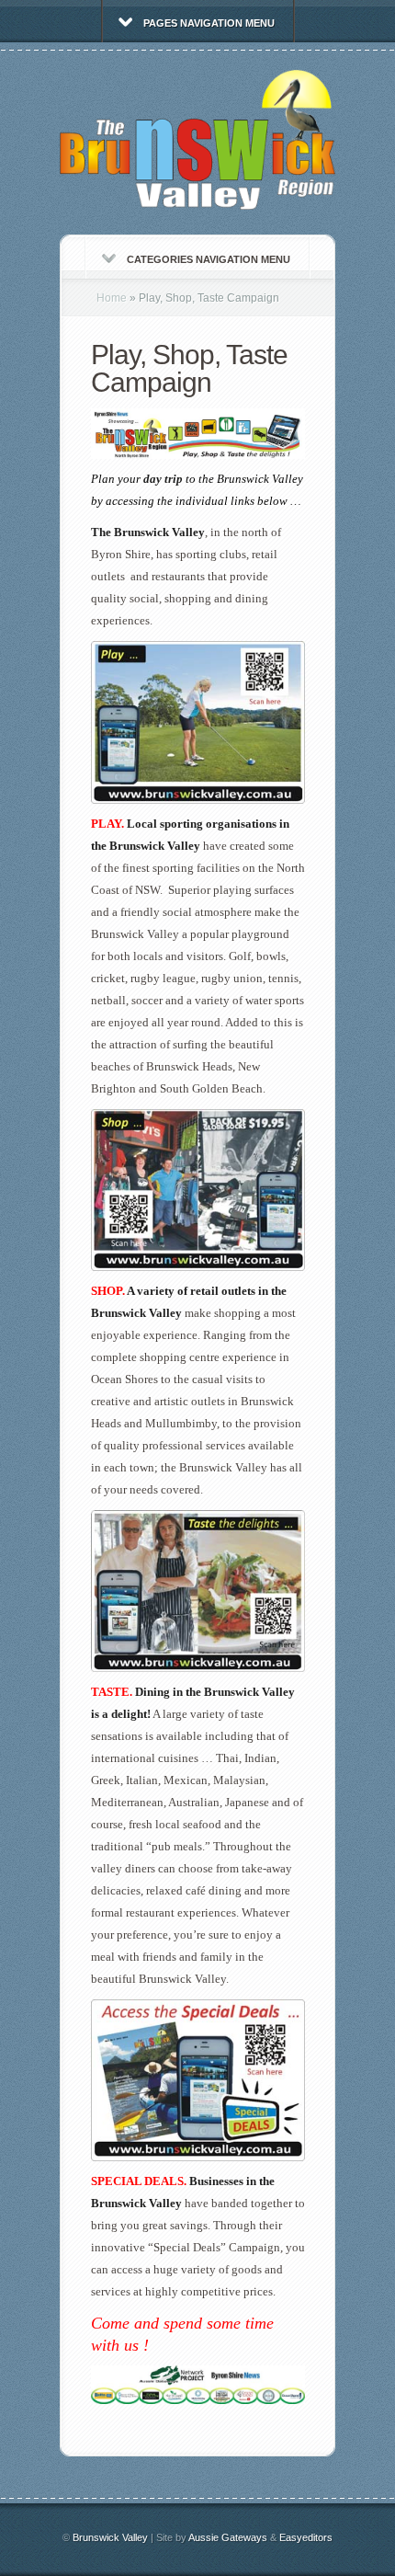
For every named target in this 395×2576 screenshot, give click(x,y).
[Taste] (198, 1668)
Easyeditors (306, 2537)
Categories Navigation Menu (209, 259)
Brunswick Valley (110, 2537)
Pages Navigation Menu (209, 23)
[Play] (198, 800)
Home (112, 298)
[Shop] (198, 1267)
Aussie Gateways (228, 2537)
